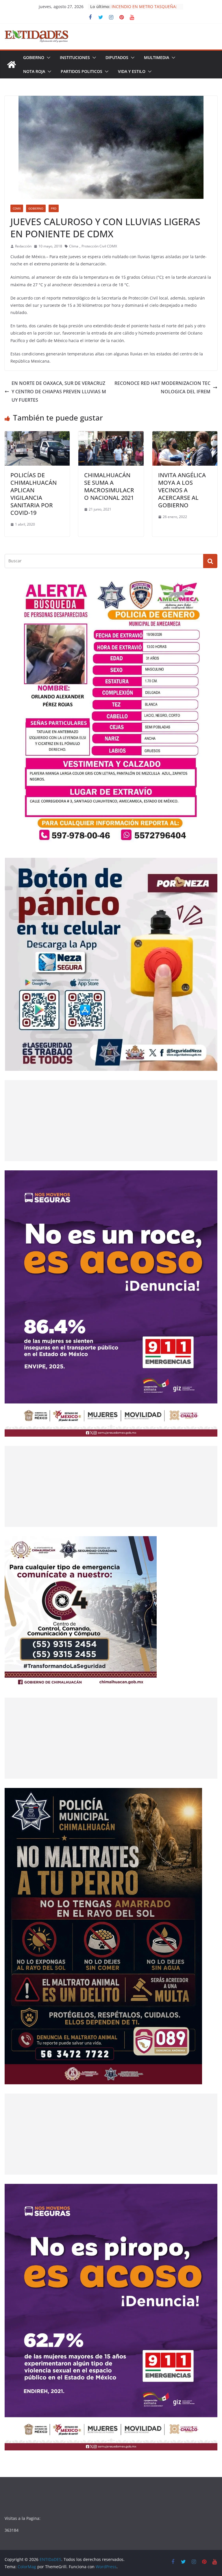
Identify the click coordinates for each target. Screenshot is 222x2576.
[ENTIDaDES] (12, 65)
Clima (74, 246)
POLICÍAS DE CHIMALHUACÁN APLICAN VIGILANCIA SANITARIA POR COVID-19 (34, 494)
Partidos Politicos (82, 71)
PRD (54, 208)
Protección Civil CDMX (99, 246)
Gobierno (34, 57)
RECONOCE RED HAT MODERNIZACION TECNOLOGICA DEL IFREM (162, 387)
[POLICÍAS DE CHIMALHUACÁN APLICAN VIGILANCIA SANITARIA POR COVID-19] (37, 435)
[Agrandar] (210, 585)
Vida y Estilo (132, 71)
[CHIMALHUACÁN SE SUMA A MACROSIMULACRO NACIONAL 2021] (111, 435)
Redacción (23, 246)
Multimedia (157, 57)
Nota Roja (34, 71)
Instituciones (75, 57)
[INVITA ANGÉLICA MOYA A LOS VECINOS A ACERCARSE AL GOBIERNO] (185, 435)
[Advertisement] (111, 1121)
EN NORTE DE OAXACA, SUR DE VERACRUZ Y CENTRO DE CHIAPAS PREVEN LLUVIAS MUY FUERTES (59, 392)
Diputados (117, 57)
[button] (47, 58)
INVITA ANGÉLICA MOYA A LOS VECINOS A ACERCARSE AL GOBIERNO (182, 490)
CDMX (17, 208)
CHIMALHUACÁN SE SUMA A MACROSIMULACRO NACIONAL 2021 (109, 486)
